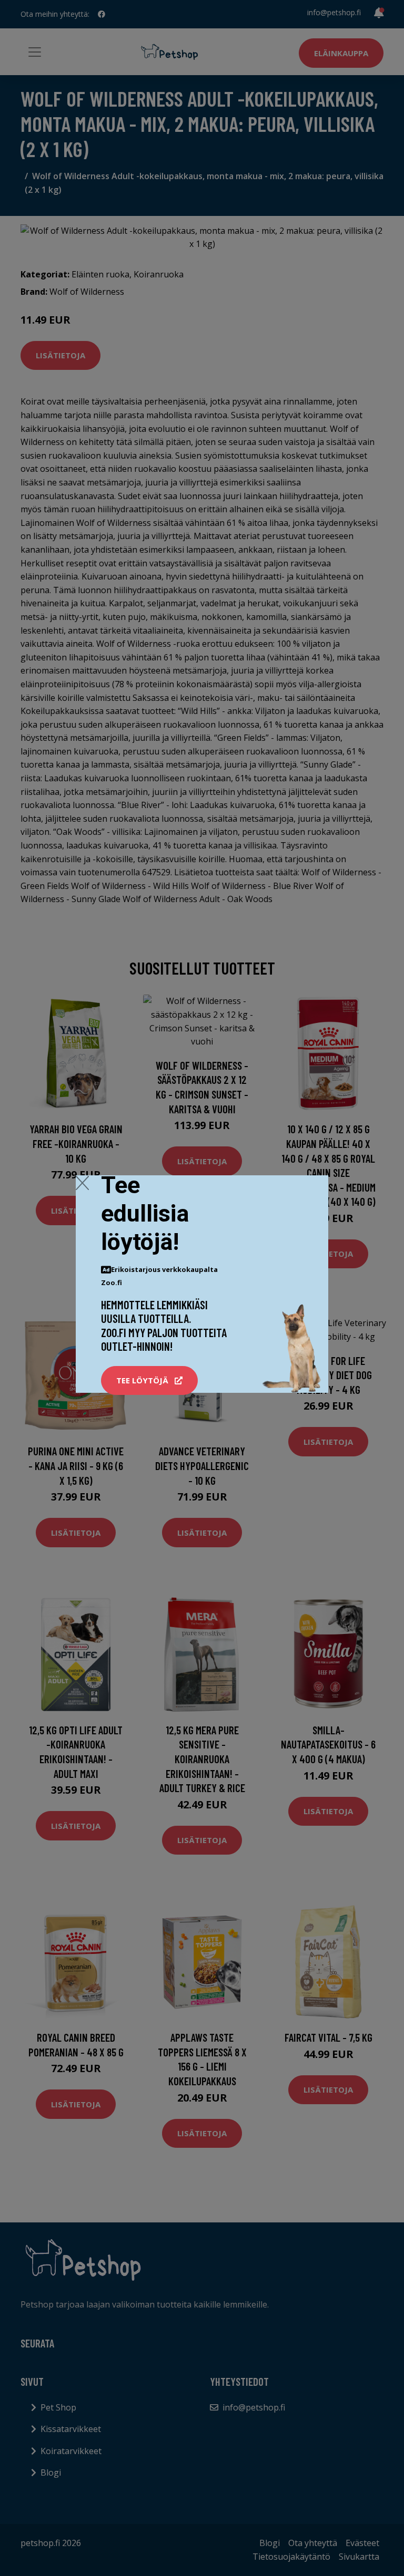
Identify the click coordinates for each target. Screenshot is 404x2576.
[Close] (82, 1183)
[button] (149, 1381)
